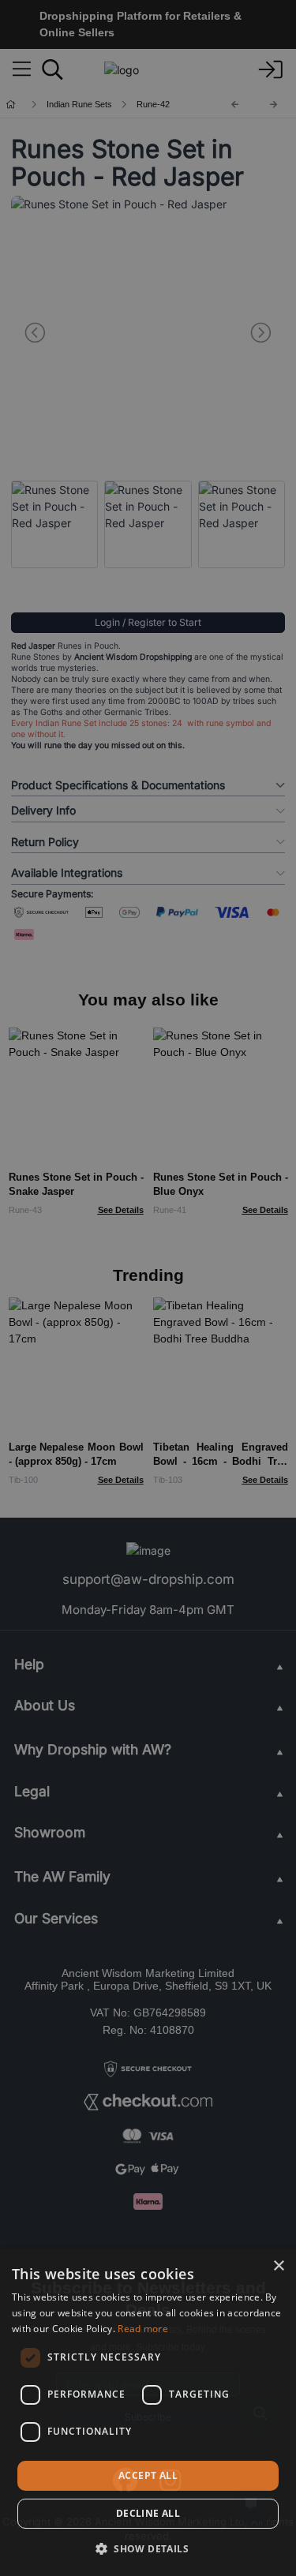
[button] (148, 2548)
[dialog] (148, 2413)
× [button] (278, 2266)
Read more (143, 2329)
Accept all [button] (148, 2475)
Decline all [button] (148, 2513)
